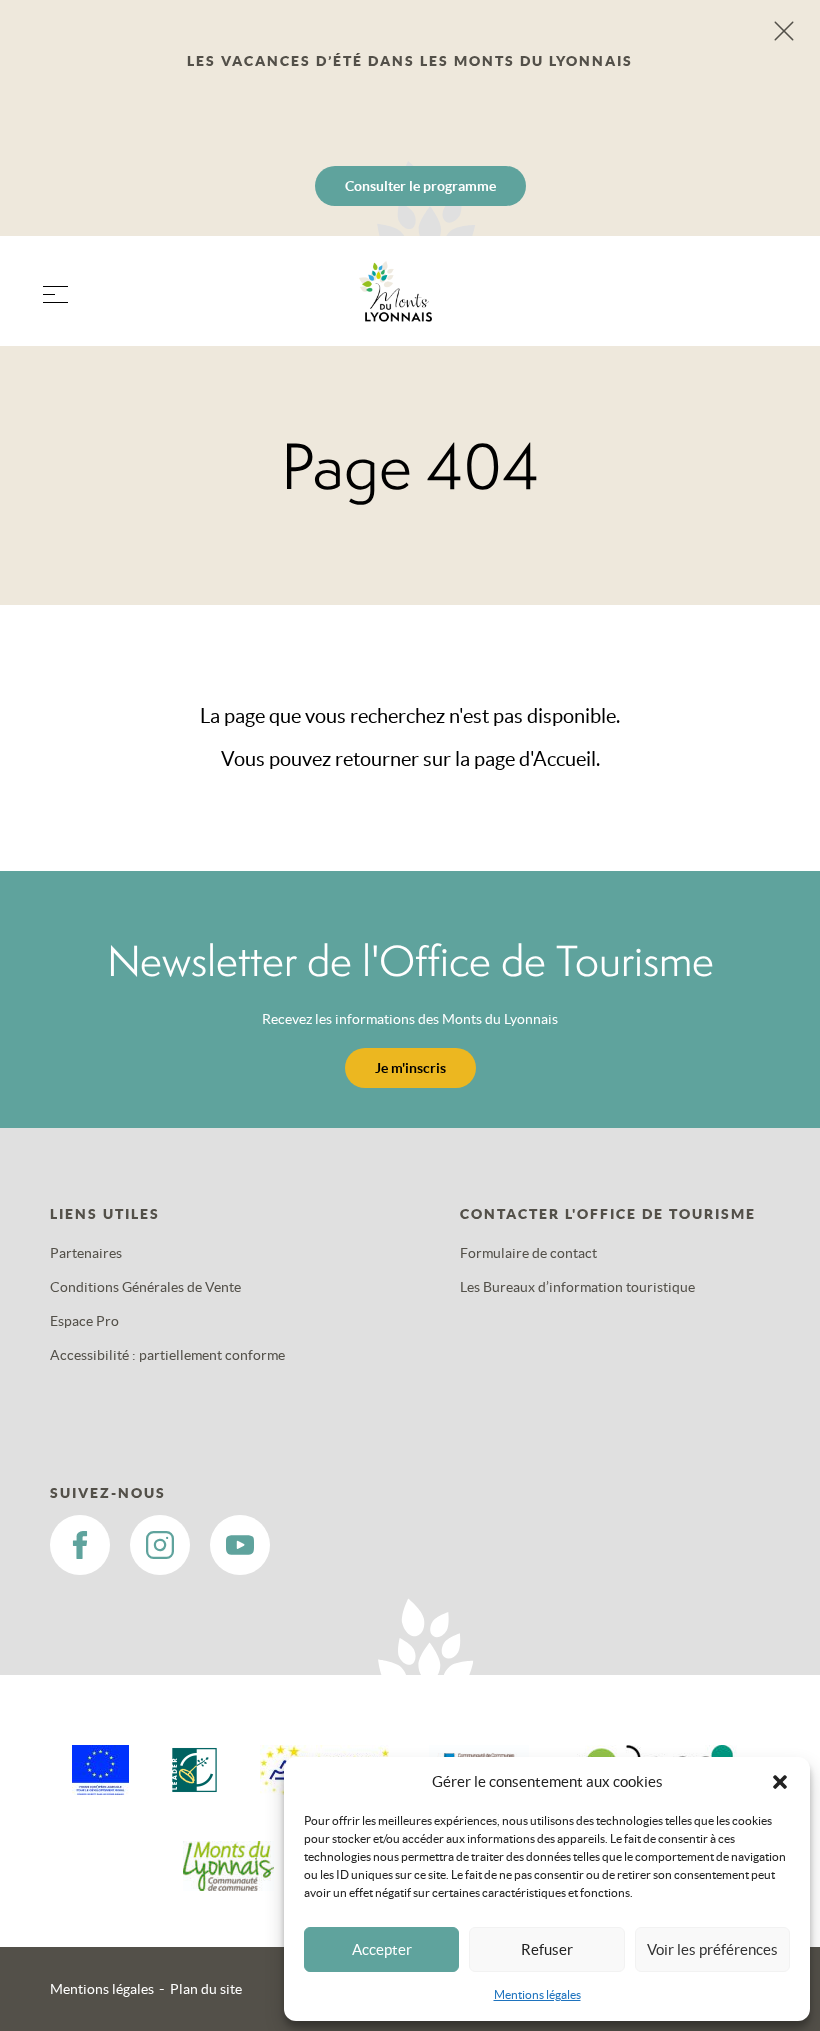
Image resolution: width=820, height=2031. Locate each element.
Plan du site (206, 1989)
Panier (759, 303)
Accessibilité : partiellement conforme (167, 1355)
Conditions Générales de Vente (145, 1287)
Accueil (564, 759)
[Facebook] (80, 1545)
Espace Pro (84, 1321)
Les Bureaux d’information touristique (577, 1287)
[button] (780, 1782)
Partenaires (86, 1253)
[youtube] (240, 1545)
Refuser (547, 1949)
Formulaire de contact (528, 1253)
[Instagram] (160, 1545)
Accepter (382, 1949)
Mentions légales (537, 1994)
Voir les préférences (712, 1949)
